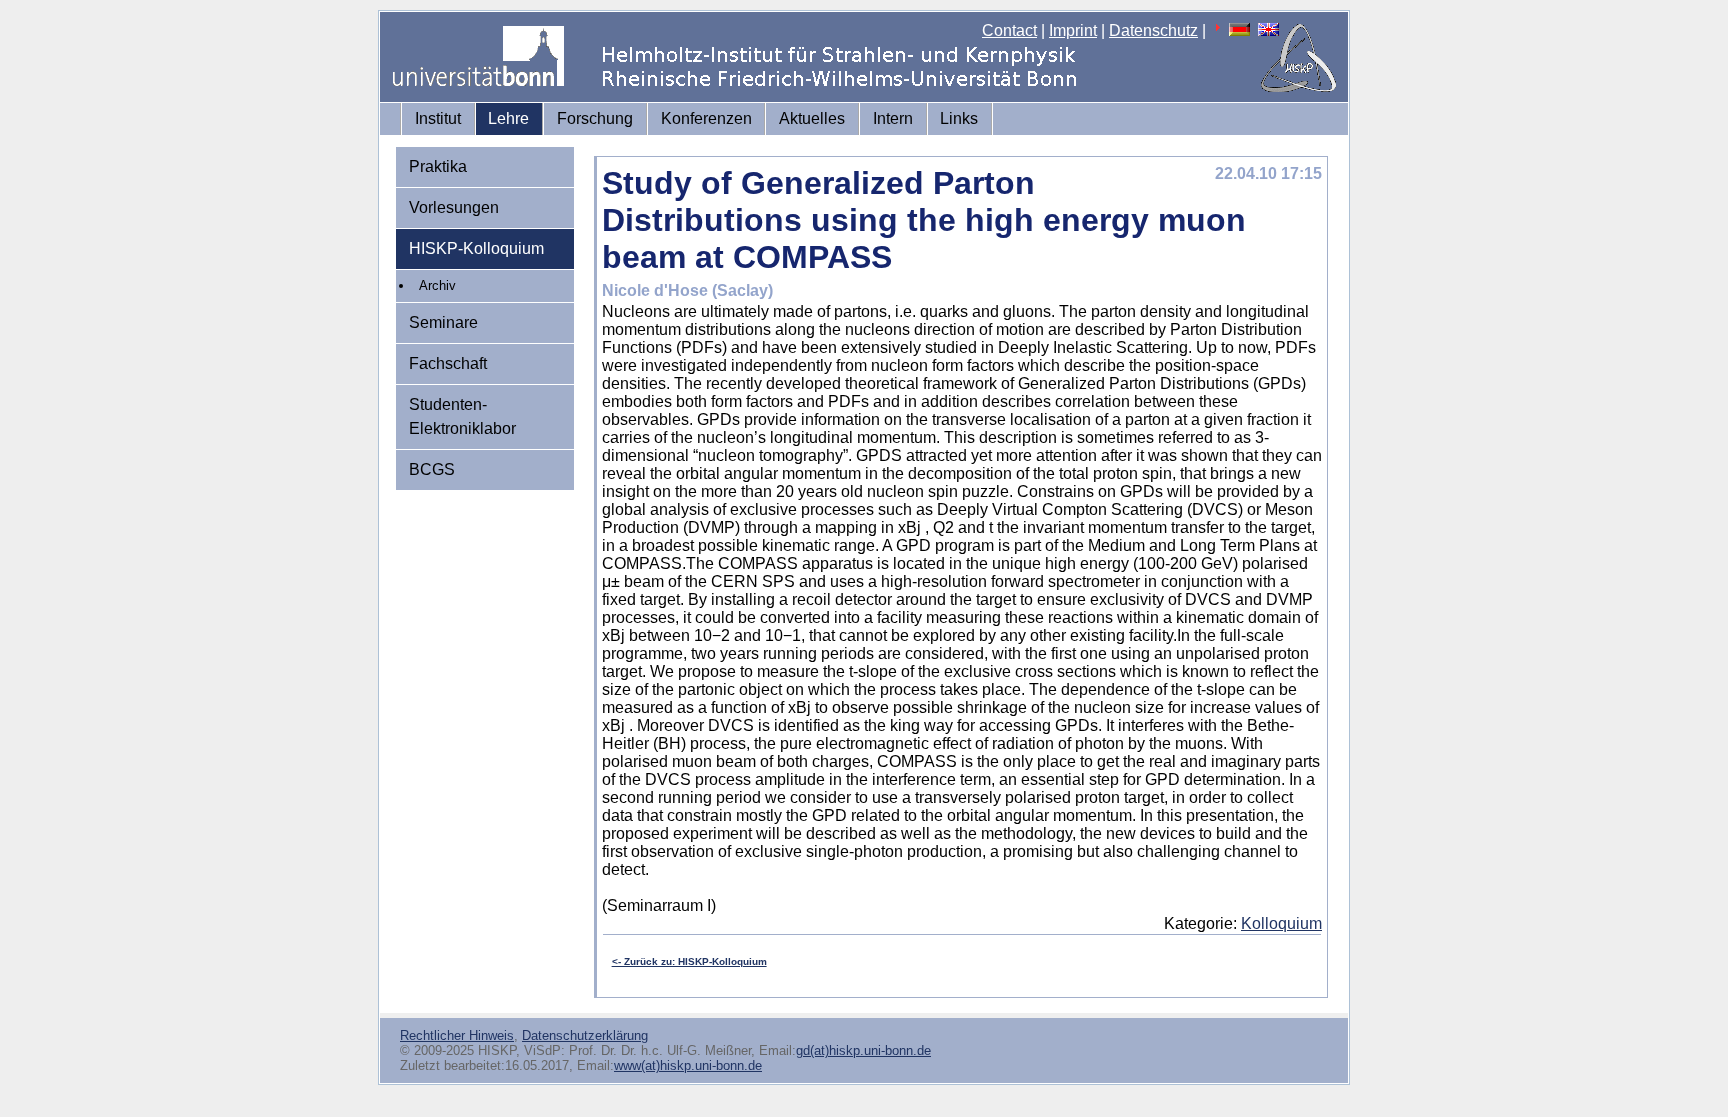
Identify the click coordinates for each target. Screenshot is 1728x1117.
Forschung (595, 118)
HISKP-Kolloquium (476, 248)
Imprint (1073, 30)
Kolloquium (1281, 923)
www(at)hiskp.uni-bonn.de (688, 1065)
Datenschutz (1153, 30)
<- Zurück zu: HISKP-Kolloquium (689, 961)
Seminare (443, 322)
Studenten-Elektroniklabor (462, 416)
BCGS (432, 469)
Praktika (438, 166)
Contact (1009, 30)
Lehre (508, 118)
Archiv (437, 285)
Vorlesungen (454, 207)
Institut (438, 118)
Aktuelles (812, 118)
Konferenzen (706, 118)
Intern (893, 118)
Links (959, 118)
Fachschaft (448, 363)
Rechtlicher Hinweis (457, 1035)
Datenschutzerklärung (585, 1035)
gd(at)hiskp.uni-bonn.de (863, 1050)
